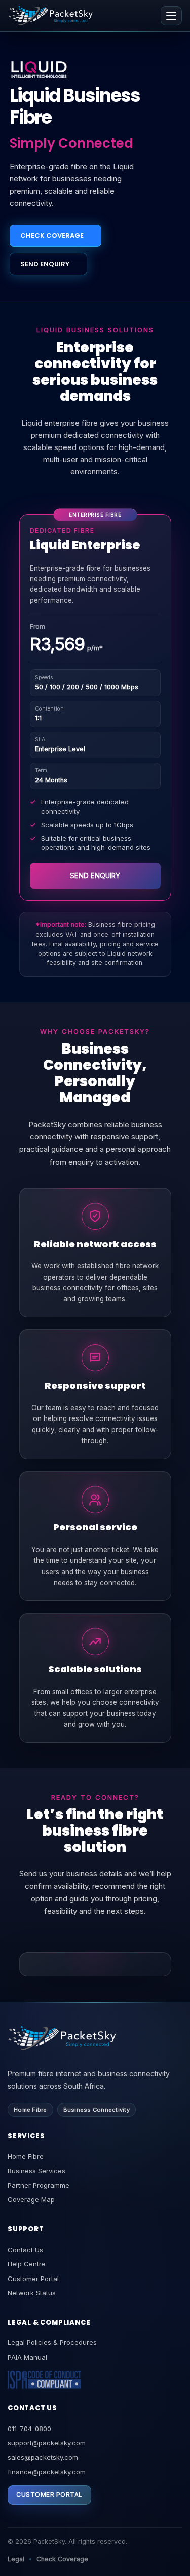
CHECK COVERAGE (52, 235)
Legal (16, 2559)
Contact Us (25, 2250)
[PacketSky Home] (51, 15)
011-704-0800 (29, 2429)
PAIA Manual (27, 2357)
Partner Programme (39, 2185)
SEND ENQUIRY (45, 264)
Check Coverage (62, 2559)
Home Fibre (26, 2156)
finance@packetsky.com (47, 2472)
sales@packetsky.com (43, 2457)
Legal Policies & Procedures (52, 2342)
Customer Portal (33, 2279)
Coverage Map (31, 2199)
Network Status (32, 2293)
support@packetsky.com (47, 2443)
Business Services (36, 2171)
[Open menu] (171, 16)
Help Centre (27, 2264)
